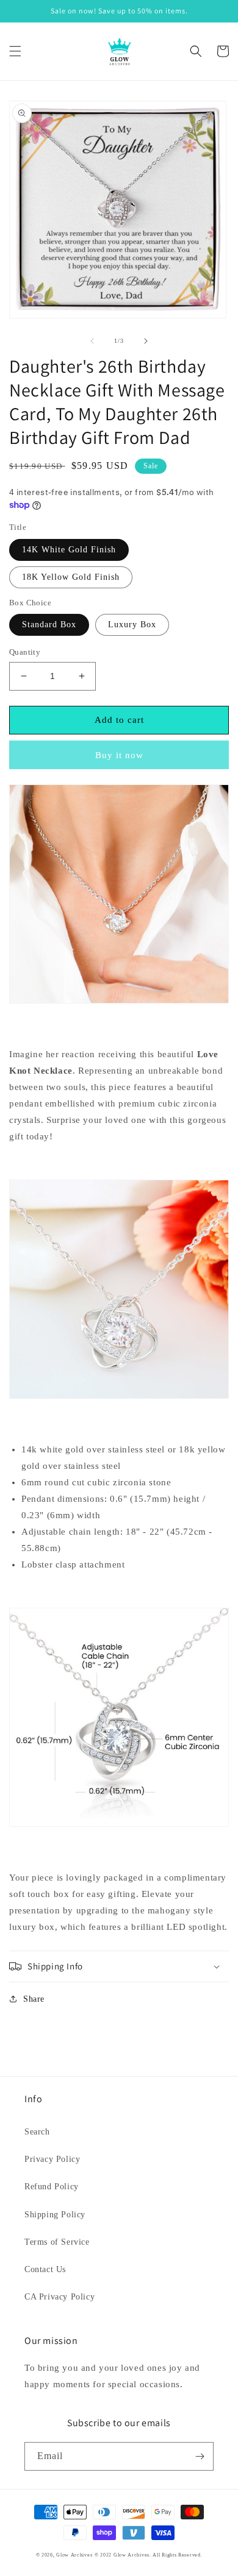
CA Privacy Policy (60, 2297)
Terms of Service (57, 2242)
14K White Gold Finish (69, 550)
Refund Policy (52, 2187)
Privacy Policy (52, 2159)
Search (37, 2132)
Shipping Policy (55, 2215)
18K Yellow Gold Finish (71, 577)
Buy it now (119, 755)
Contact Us (45, 2269)
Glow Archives (74, 2555)
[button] (15, 51)
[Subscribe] (200, 2456)
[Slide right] (146, 341)
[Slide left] (92, 341)
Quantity (25, 652)
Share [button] (34, 1999)
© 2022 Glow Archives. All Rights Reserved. (148, 2555)
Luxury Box (132, 625)
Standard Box (49, 625)
